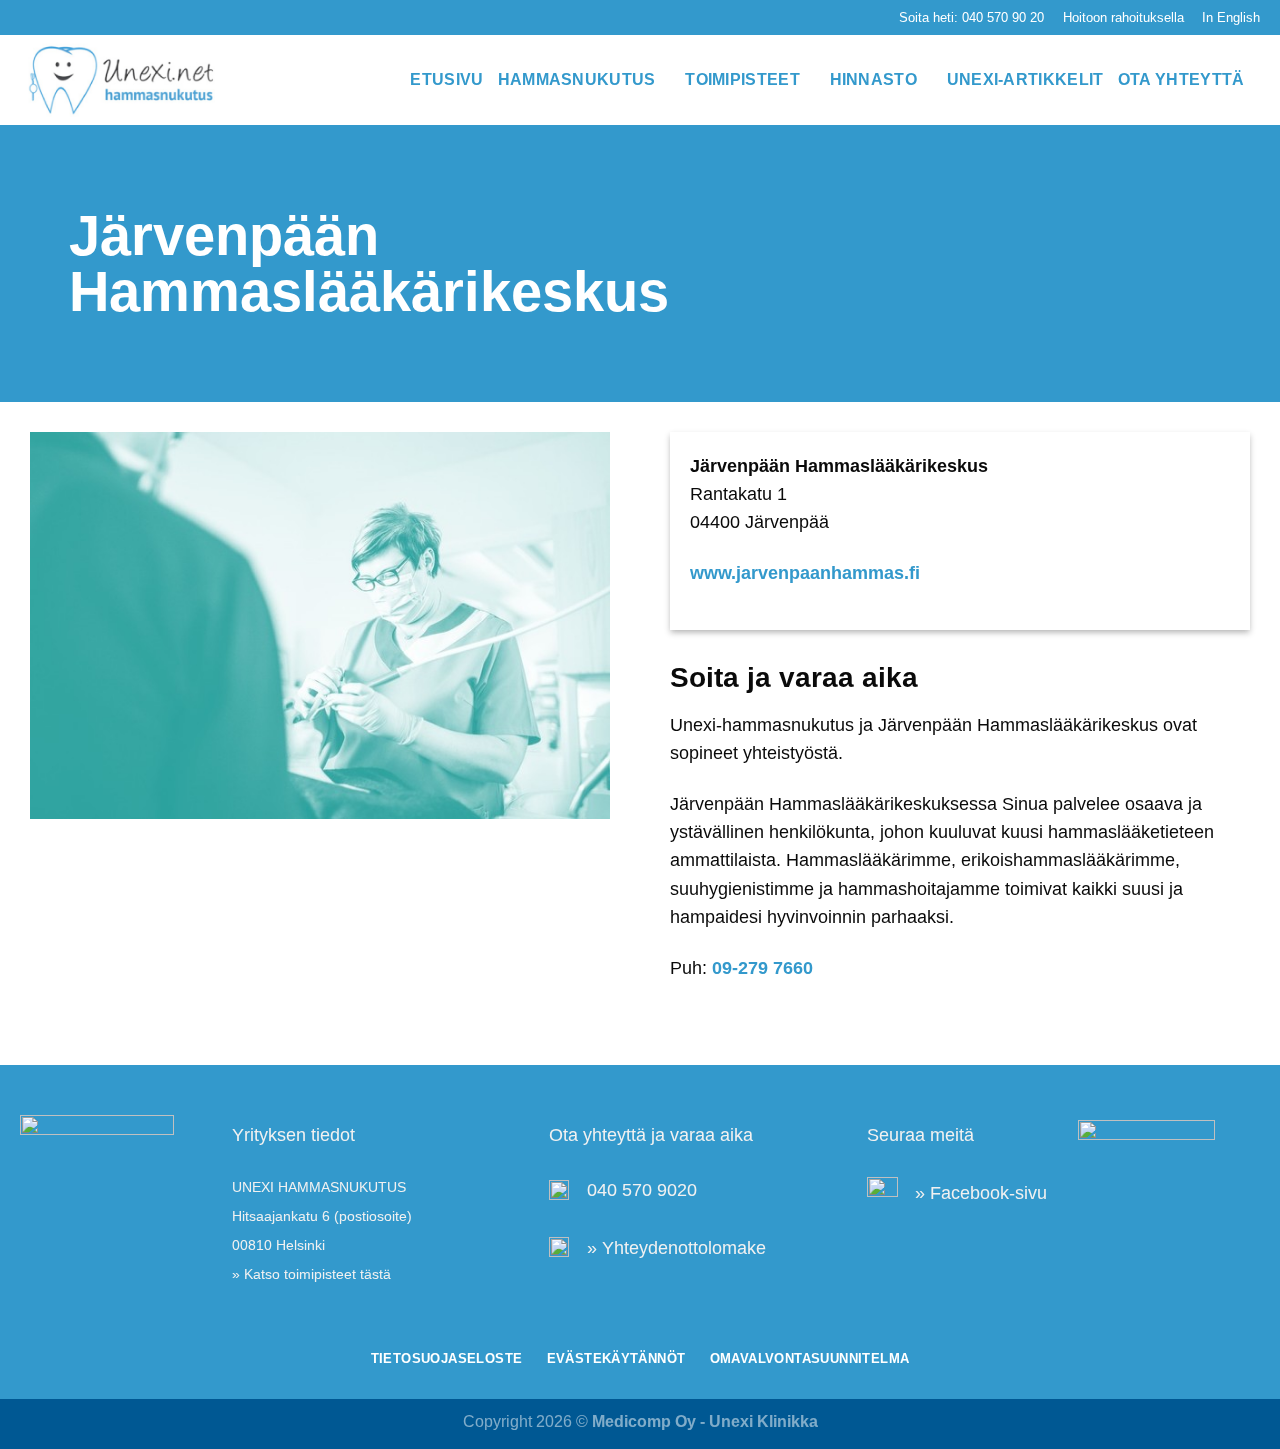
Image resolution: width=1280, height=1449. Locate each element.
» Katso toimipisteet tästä (311, 1274)
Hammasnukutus (577, 79)
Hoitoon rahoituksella (1123, 17)
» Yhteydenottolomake (676, 1248)
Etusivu (446, 79)
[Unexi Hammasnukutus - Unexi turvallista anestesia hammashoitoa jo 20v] (120, 80)
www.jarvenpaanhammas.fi (805, 573)
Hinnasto (874, 79)
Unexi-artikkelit (1025, 79)
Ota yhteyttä (1181, 79)
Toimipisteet (742, 79)
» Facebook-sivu (981, 1193)
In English (1231, 17)
